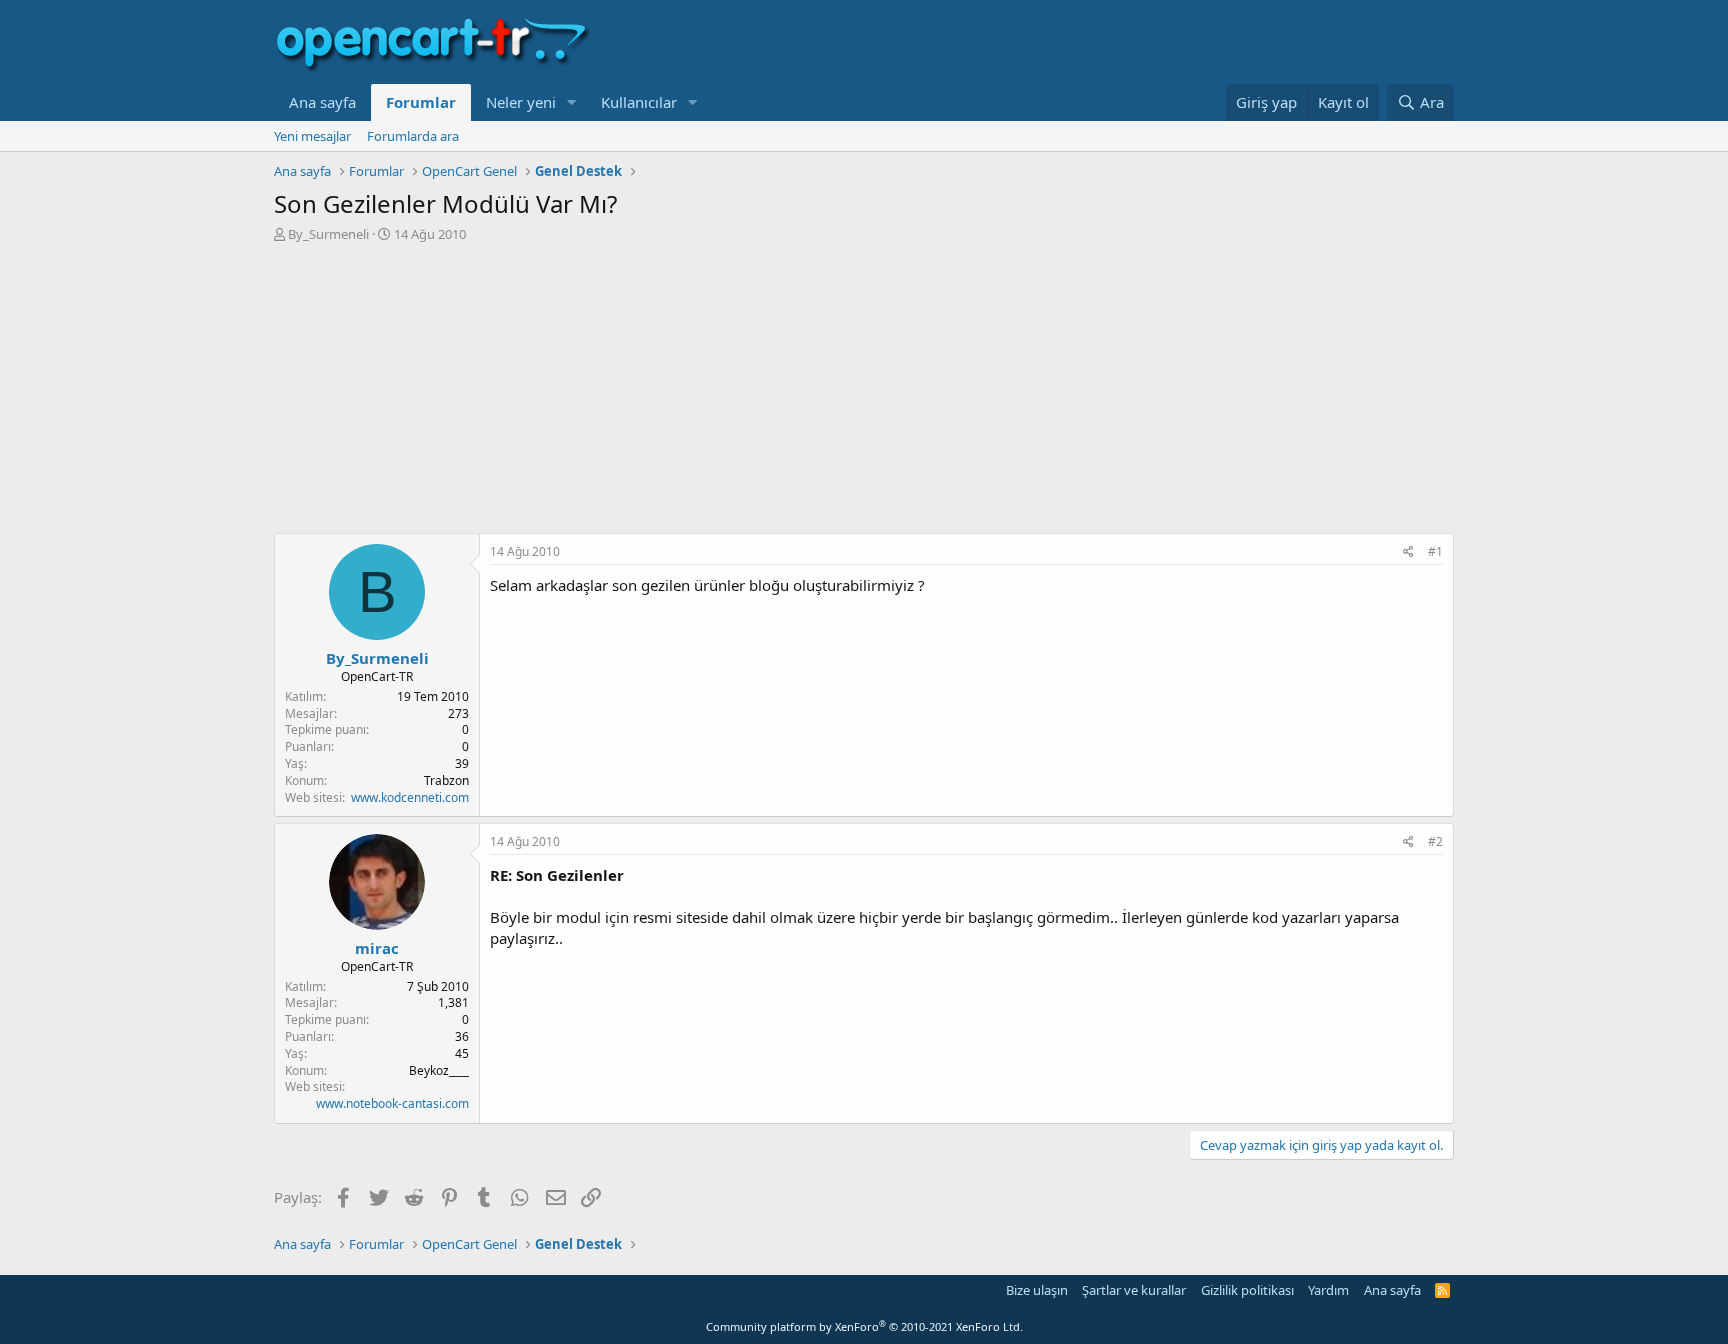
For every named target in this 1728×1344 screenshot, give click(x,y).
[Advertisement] (864, 393)
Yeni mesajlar (312, 136)
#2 (1435, 841)
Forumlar (421, 102)
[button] (572, 102)
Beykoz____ (439, 1070)
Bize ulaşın (1037, 1290)
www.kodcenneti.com (410, 797)
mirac (377, 948)
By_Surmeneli (328, 234)
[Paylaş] (1408, 552)
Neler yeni (521, 102)
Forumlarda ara (413, 136)
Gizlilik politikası (1247, 1290)
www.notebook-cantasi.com (392, 1103)
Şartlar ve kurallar (1134, 1290)
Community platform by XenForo (864, 1326)
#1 (1435, 551)
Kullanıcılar (639, 102)
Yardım (1328, 1290)
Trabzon (446, 780)
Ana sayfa (322, 102)
